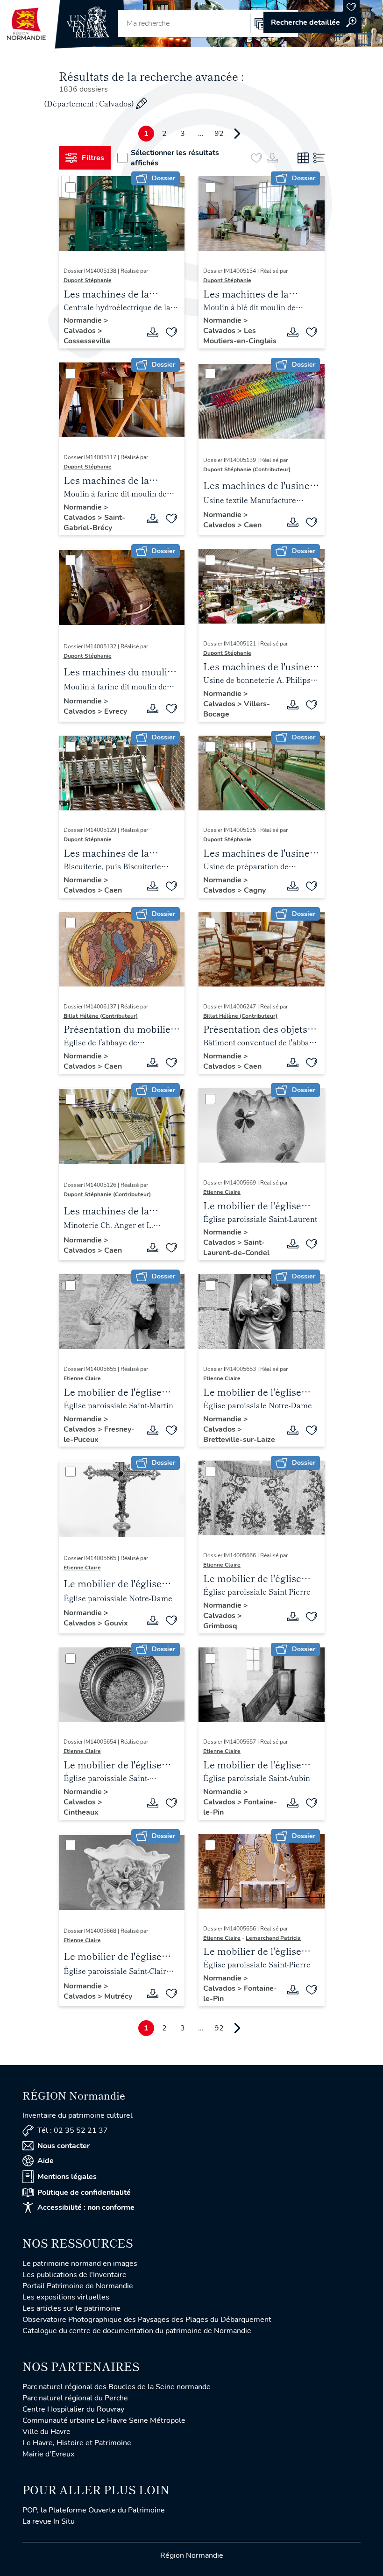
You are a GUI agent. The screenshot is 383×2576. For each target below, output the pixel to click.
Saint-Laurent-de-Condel (236, 1248)
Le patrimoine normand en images (80, 2264)
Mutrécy (118, 1996)
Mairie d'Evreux (48, 2454)
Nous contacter (64, 2146)
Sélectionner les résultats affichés (175, 158)
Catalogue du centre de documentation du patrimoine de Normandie (137, 2331)
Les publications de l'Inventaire (74, 2275)
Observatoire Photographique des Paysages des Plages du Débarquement (147, 2320)
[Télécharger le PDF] (153, 332)
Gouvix (116, 1623)
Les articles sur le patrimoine (71, 2308)
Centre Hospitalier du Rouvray (73, 2409)
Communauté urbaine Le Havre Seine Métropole (104, 2420)
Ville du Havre (46, 2432)
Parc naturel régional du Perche (75, 2398)
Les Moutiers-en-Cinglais (240, 336)
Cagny (255, 890)
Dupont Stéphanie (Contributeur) (247, 469)
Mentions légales (67, 2177)
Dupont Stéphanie (88, 280)
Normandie (84, 320)
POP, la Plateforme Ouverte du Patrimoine (94, 2510)
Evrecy (116, 711)
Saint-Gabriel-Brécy (94, 523)
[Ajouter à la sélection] (171, 332)
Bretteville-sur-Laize (239, 1440)
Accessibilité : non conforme (86, 2207)
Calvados (81, 331)
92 (219, 134)
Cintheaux (81, 1812)
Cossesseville (87, 341)
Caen (253, 525)
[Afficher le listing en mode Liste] (319, 158)
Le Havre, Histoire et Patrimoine (77, 2443)
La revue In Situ (49, 2521)
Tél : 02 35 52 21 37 (73, 2130)
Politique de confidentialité (84, 2193)
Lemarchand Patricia (273, 1938)
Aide (46, 2161)
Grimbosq (220, 1626)
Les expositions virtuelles (66, 2297)
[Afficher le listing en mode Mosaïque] (303, 158)
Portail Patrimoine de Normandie (78, 2286)
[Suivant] (237, 134)
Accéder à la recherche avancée (312, 22)
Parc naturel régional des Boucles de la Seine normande (117, 2387)
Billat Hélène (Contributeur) (101, 1016)
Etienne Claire (222, 1192)
